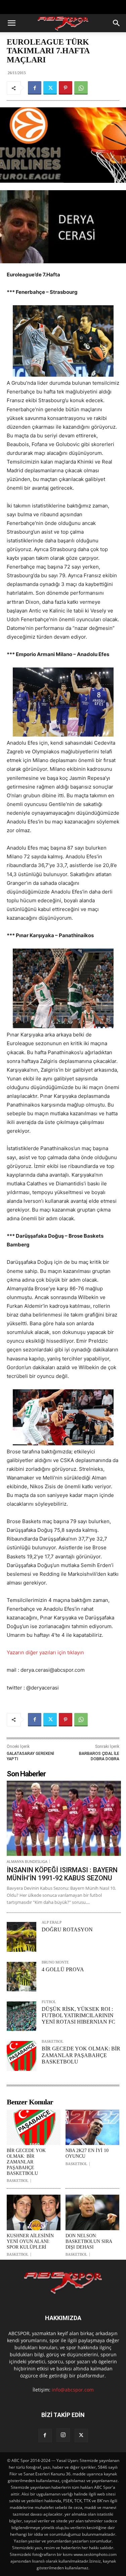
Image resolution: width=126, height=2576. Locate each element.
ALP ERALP (52, 1922)
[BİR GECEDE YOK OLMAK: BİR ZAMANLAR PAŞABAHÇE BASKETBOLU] (22, 2056)
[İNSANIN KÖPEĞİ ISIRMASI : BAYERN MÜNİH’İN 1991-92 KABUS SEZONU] (64, 1818)
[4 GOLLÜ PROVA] (22, 1977)
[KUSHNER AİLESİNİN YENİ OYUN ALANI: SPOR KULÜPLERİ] (34, 2212)
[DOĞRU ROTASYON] (22, 1937)
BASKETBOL (53, 2042)
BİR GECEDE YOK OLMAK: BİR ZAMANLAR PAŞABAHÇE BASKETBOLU (81, 2055)
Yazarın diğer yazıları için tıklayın (45, 1652)
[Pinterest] (66, 88)
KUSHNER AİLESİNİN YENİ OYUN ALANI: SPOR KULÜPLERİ (30, 2241)
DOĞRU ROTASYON (67, 1929)
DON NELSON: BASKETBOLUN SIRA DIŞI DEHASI (89, 2241)
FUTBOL (49, 2002)
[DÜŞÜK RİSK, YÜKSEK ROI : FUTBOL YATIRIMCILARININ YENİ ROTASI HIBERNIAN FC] (22, 2016)
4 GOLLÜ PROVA (63, 1969)
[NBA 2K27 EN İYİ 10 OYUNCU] (92, 2128)
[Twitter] (50, 88)
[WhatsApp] (81, 88)
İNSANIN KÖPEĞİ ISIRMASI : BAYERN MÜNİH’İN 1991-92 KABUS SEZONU (62, 1874)
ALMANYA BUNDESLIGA (27, 1861)
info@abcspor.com (73, 2390)
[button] (11, 23)
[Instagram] (63, 2435)
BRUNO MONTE (55, 1962)
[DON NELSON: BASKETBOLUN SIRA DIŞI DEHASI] (92, 2212)
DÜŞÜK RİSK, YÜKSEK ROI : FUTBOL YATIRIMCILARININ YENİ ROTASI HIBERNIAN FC (78, 2015)
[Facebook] (35, 88)
